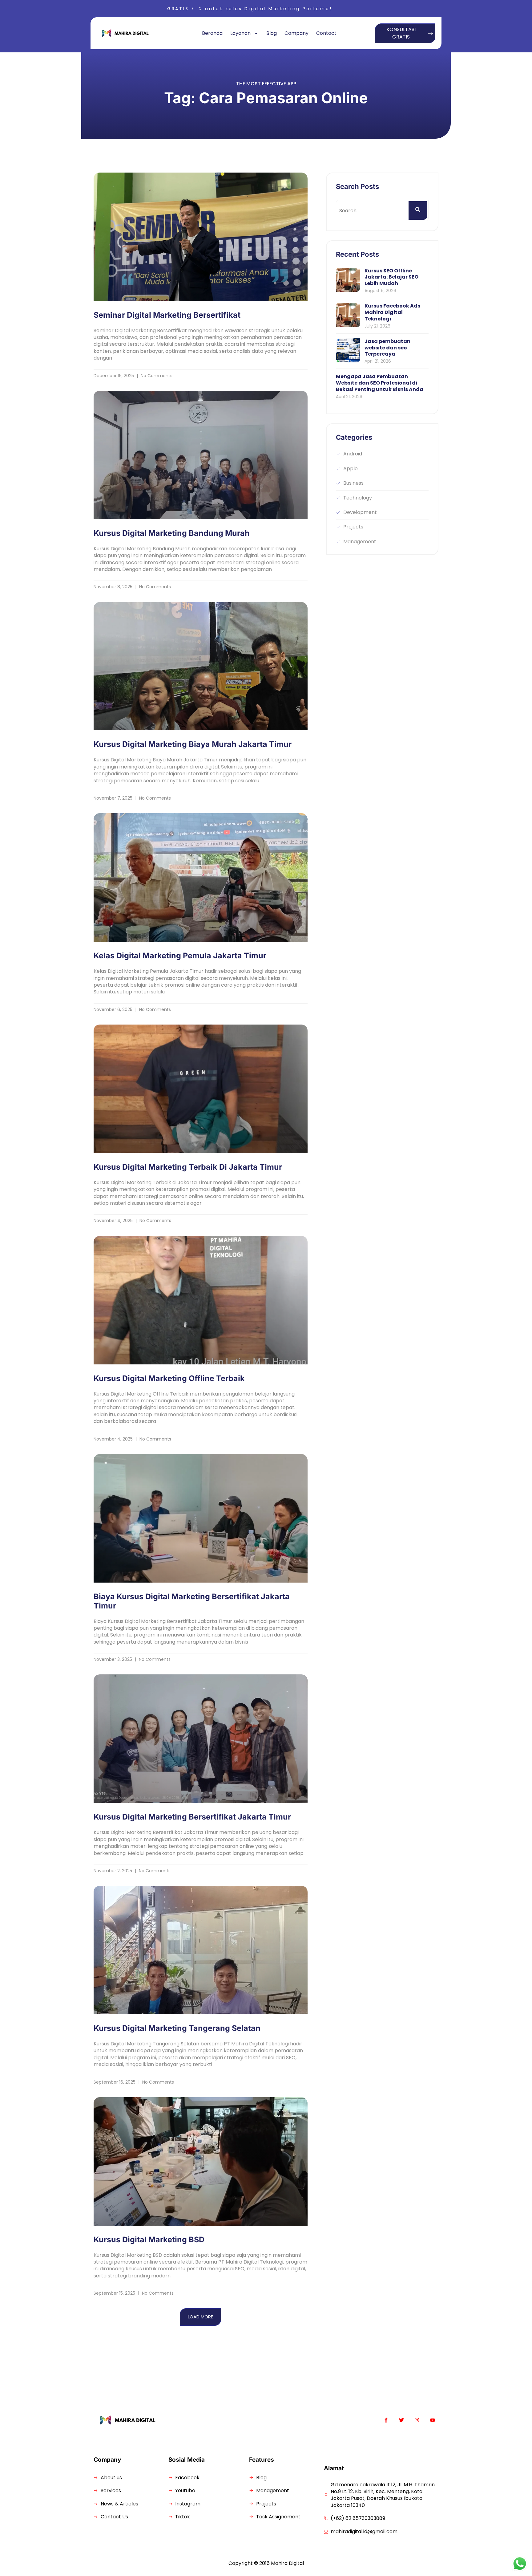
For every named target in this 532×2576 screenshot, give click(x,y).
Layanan (240, 33)
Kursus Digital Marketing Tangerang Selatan (177, 2028)
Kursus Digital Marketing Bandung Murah (172, 533)
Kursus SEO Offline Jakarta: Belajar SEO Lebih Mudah (391, 277)
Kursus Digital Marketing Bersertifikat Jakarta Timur (192, 1817)
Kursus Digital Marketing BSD (149, 2240)
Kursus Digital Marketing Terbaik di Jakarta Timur (188, 1167)
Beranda (212, 33)
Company (296, 33)
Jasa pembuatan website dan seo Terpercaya (387, 348)
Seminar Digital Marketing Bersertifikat (167, 315)
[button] (200, 2317)
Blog (272, 33)
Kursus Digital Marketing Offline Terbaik (169, 1378)
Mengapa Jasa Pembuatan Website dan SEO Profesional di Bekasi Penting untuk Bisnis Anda (380, 383)
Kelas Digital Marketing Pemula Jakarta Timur (180, 956)
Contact (326, 33)
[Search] (418, 210)
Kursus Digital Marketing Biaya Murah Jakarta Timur (193, 744)
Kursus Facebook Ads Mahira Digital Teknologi (392, 312)
